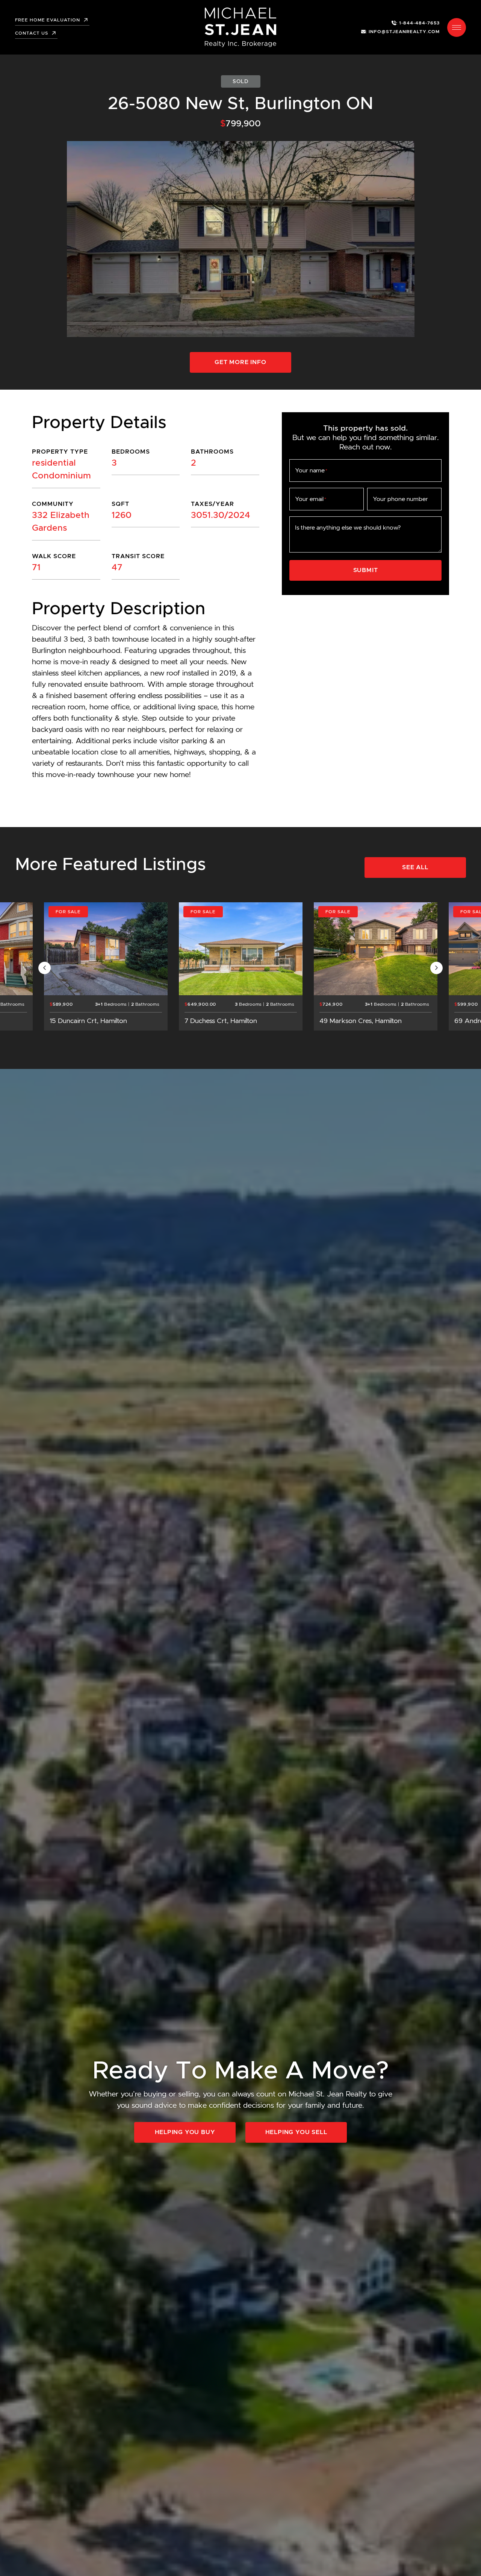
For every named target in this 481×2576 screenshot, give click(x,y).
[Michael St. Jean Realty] (240, 27)
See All (415, 867)
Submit (366, 570)
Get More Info (240, 362)
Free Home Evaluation (48, 20)
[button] (457, 27)
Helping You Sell (296, 2132)
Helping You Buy (185, 2132)
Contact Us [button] (32, 33)
